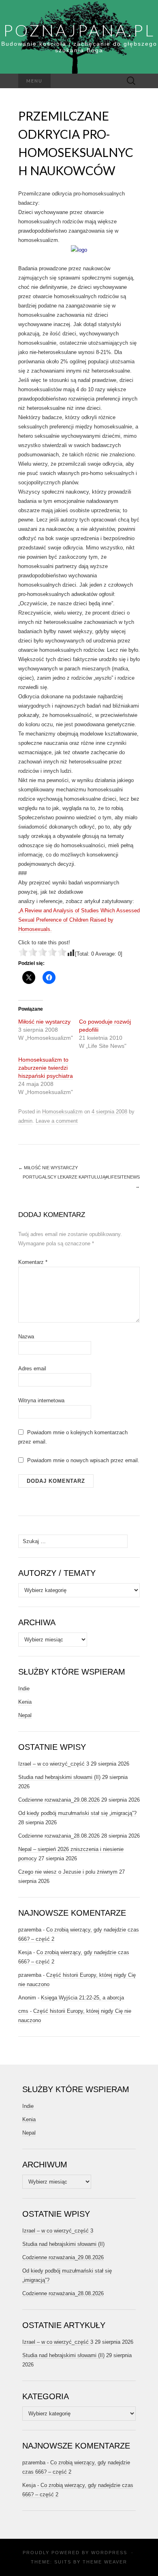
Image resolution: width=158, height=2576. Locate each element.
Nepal (25, 1715)
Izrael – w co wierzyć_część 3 (54, 1764)
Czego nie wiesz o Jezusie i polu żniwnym (68, 1872)
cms (23, 2011)
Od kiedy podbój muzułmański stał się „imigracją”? (77, 1813)
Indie (24, 1689)
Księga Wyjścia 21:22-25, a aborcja (82, 1998)
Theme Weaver (105, 2562)
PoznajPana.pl (79, 30)
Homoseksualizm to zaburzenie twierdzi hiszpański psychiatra (46, 1068)
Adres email (32, 1369)
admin (25, 1121)
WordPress (109, 2553)
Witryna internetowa (41, 1400)
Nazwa (26, 1337)
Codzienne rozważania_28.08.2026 (59, 1836)
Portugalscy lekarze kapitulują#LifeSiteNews (81, 1182)
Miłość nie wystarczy (44, 1022)
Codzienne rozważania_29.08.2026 (59, 1800)
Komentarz (33, 1262)
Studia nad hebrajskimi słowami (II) (59, 1777)
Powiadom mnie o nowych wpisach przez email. (83, 1460)
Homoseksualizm (62, 1112)
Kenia (25, 1702)
